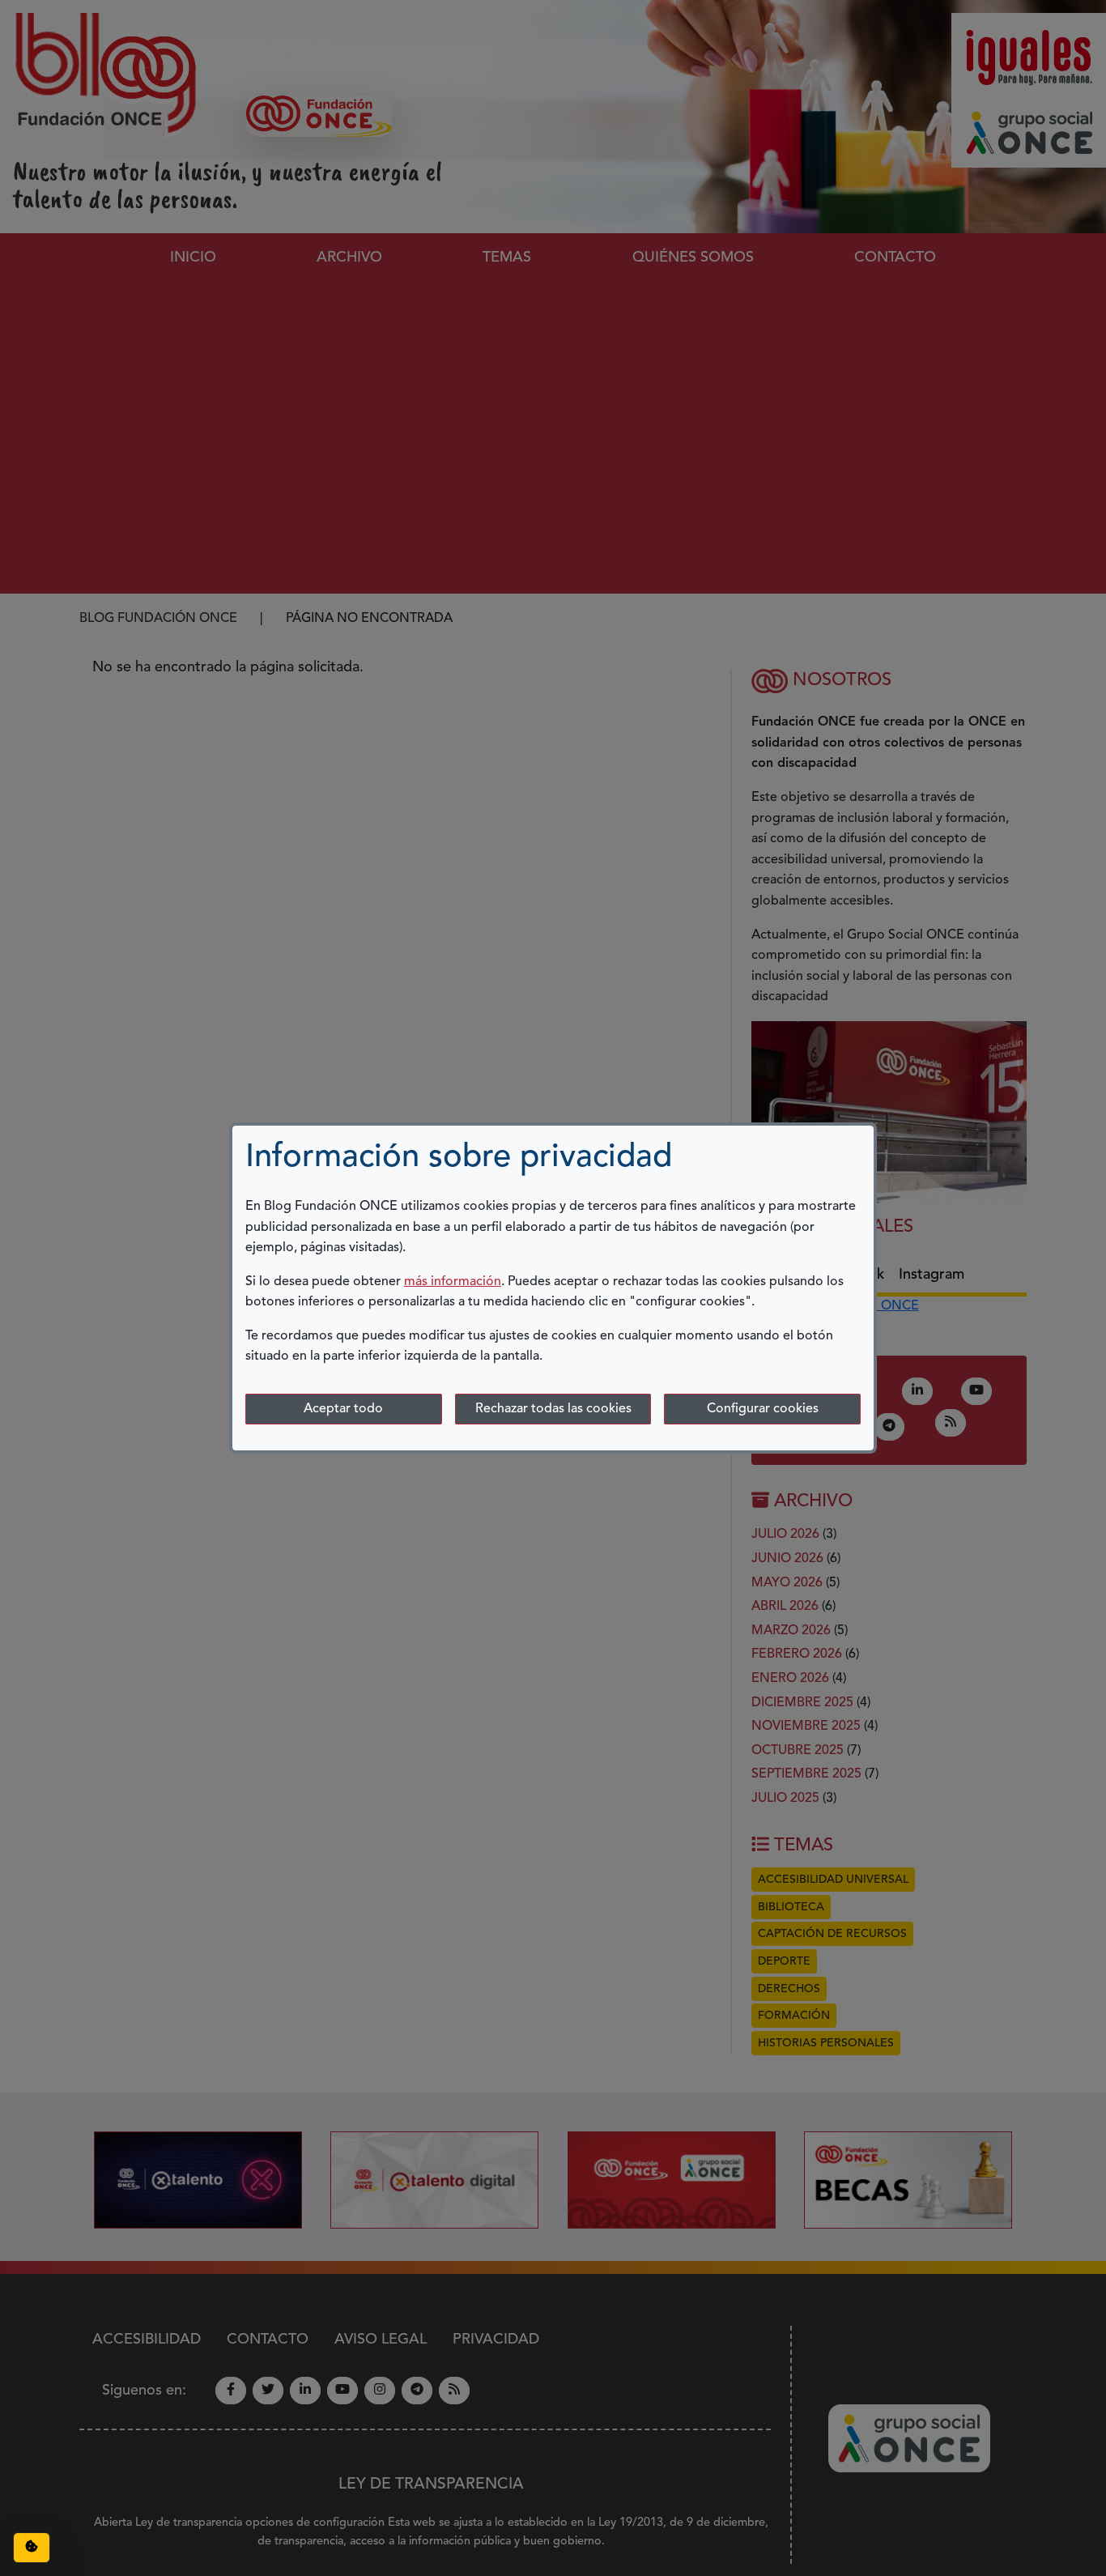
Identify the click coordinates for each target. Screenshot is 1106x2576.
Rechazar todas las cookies (553, 1409)
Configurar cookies (763, 1409)
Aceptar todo (343, 1409)
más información (453, 1282)
